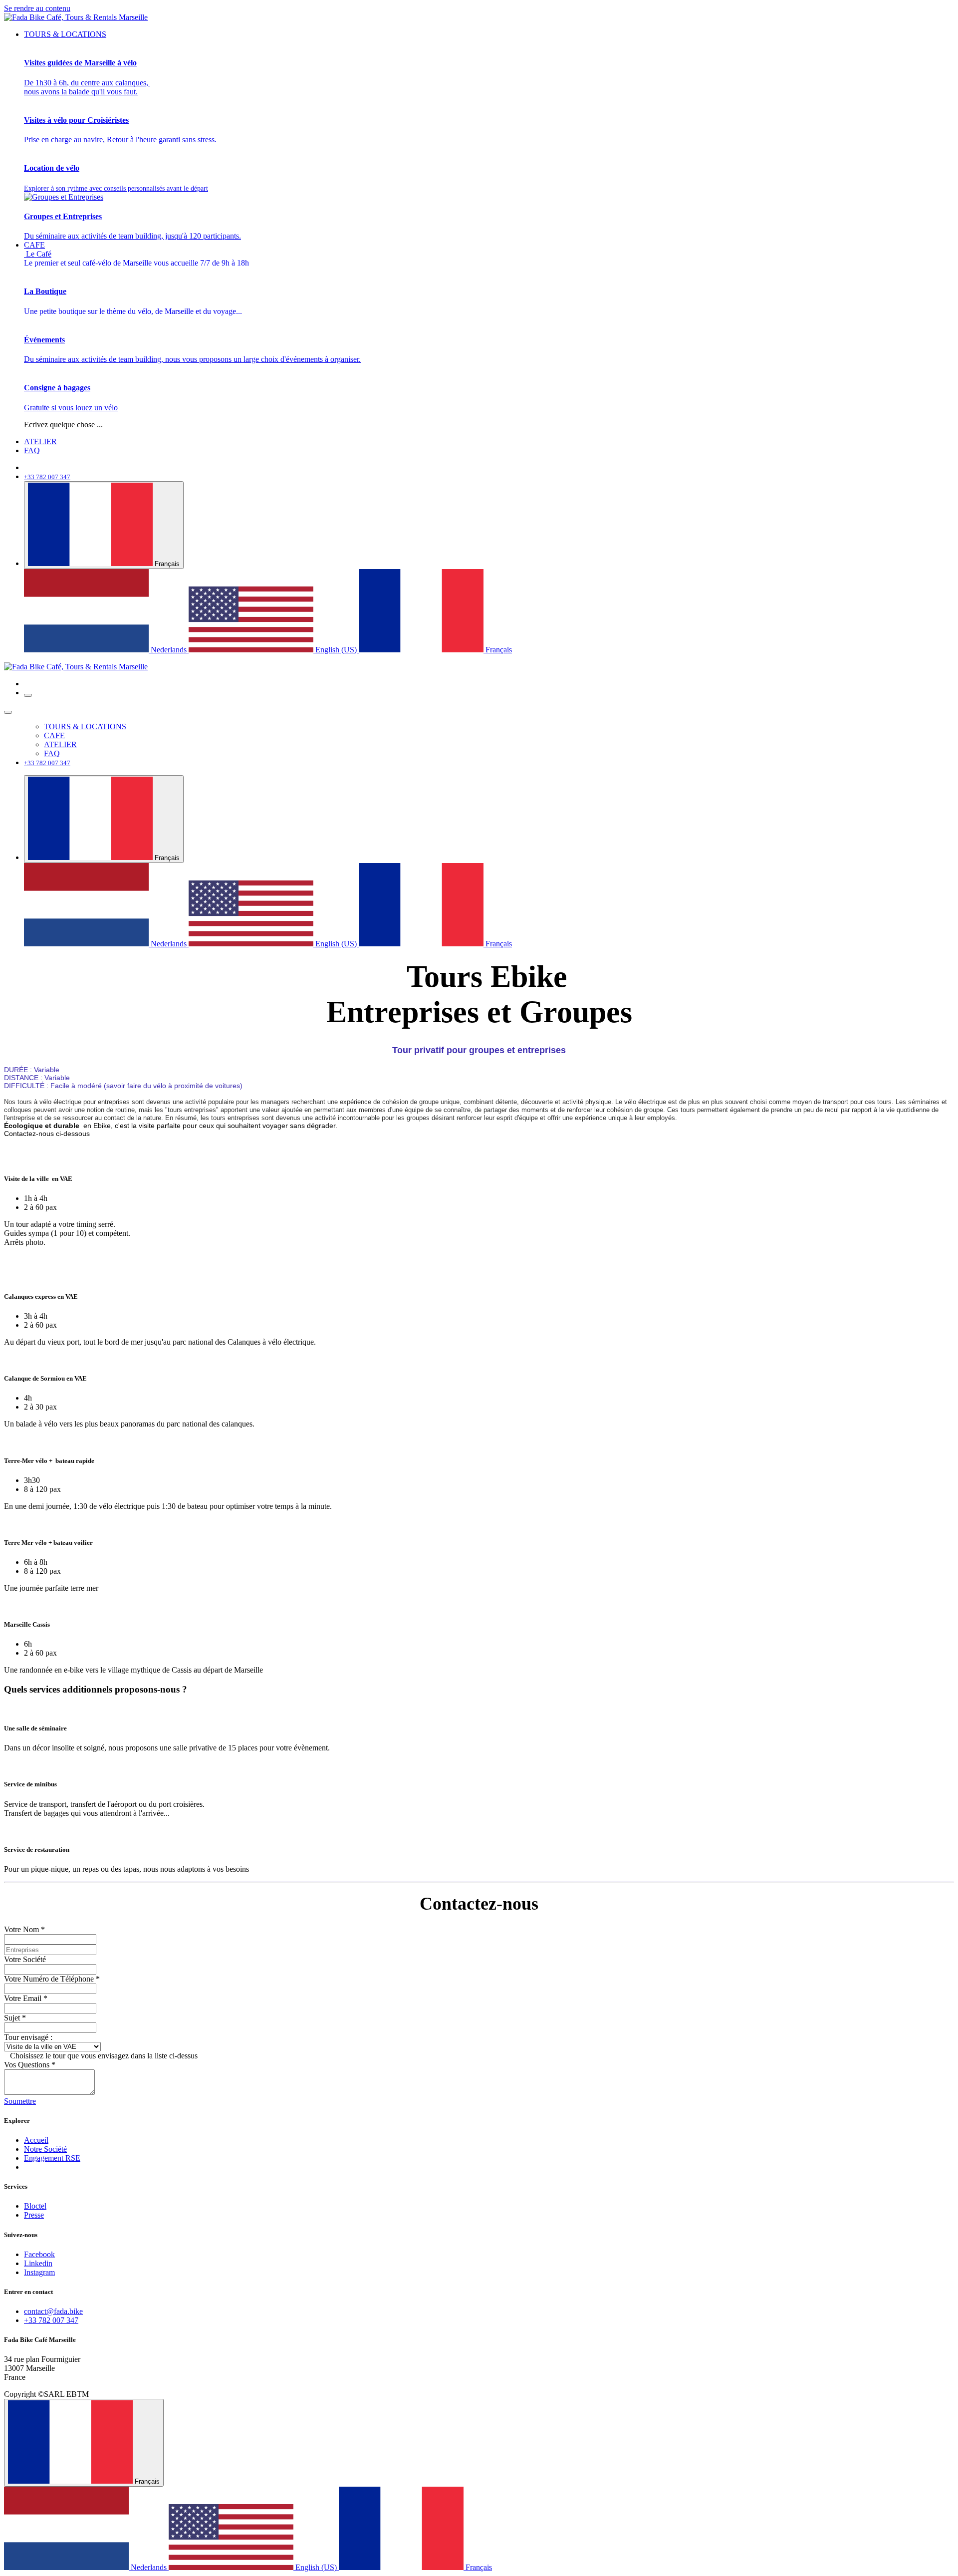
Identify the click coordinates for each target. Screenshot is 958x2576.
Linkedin (38, 2263)
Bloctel (35, 2206)
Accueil (36, 2140)
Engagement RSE (52, 2158)
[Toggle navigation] (28, 695)
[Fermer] (8, 712)
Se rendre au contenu (37, 8)
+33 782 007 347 (51, 2320)
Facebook (39, 2254)
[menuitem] (65, 34)
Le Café (136, 258)
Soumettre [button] (20, 2101)
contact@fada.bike (53, 2311)
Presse (34, 2215)
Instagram (39, 2272)
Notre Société (45, 2149)
